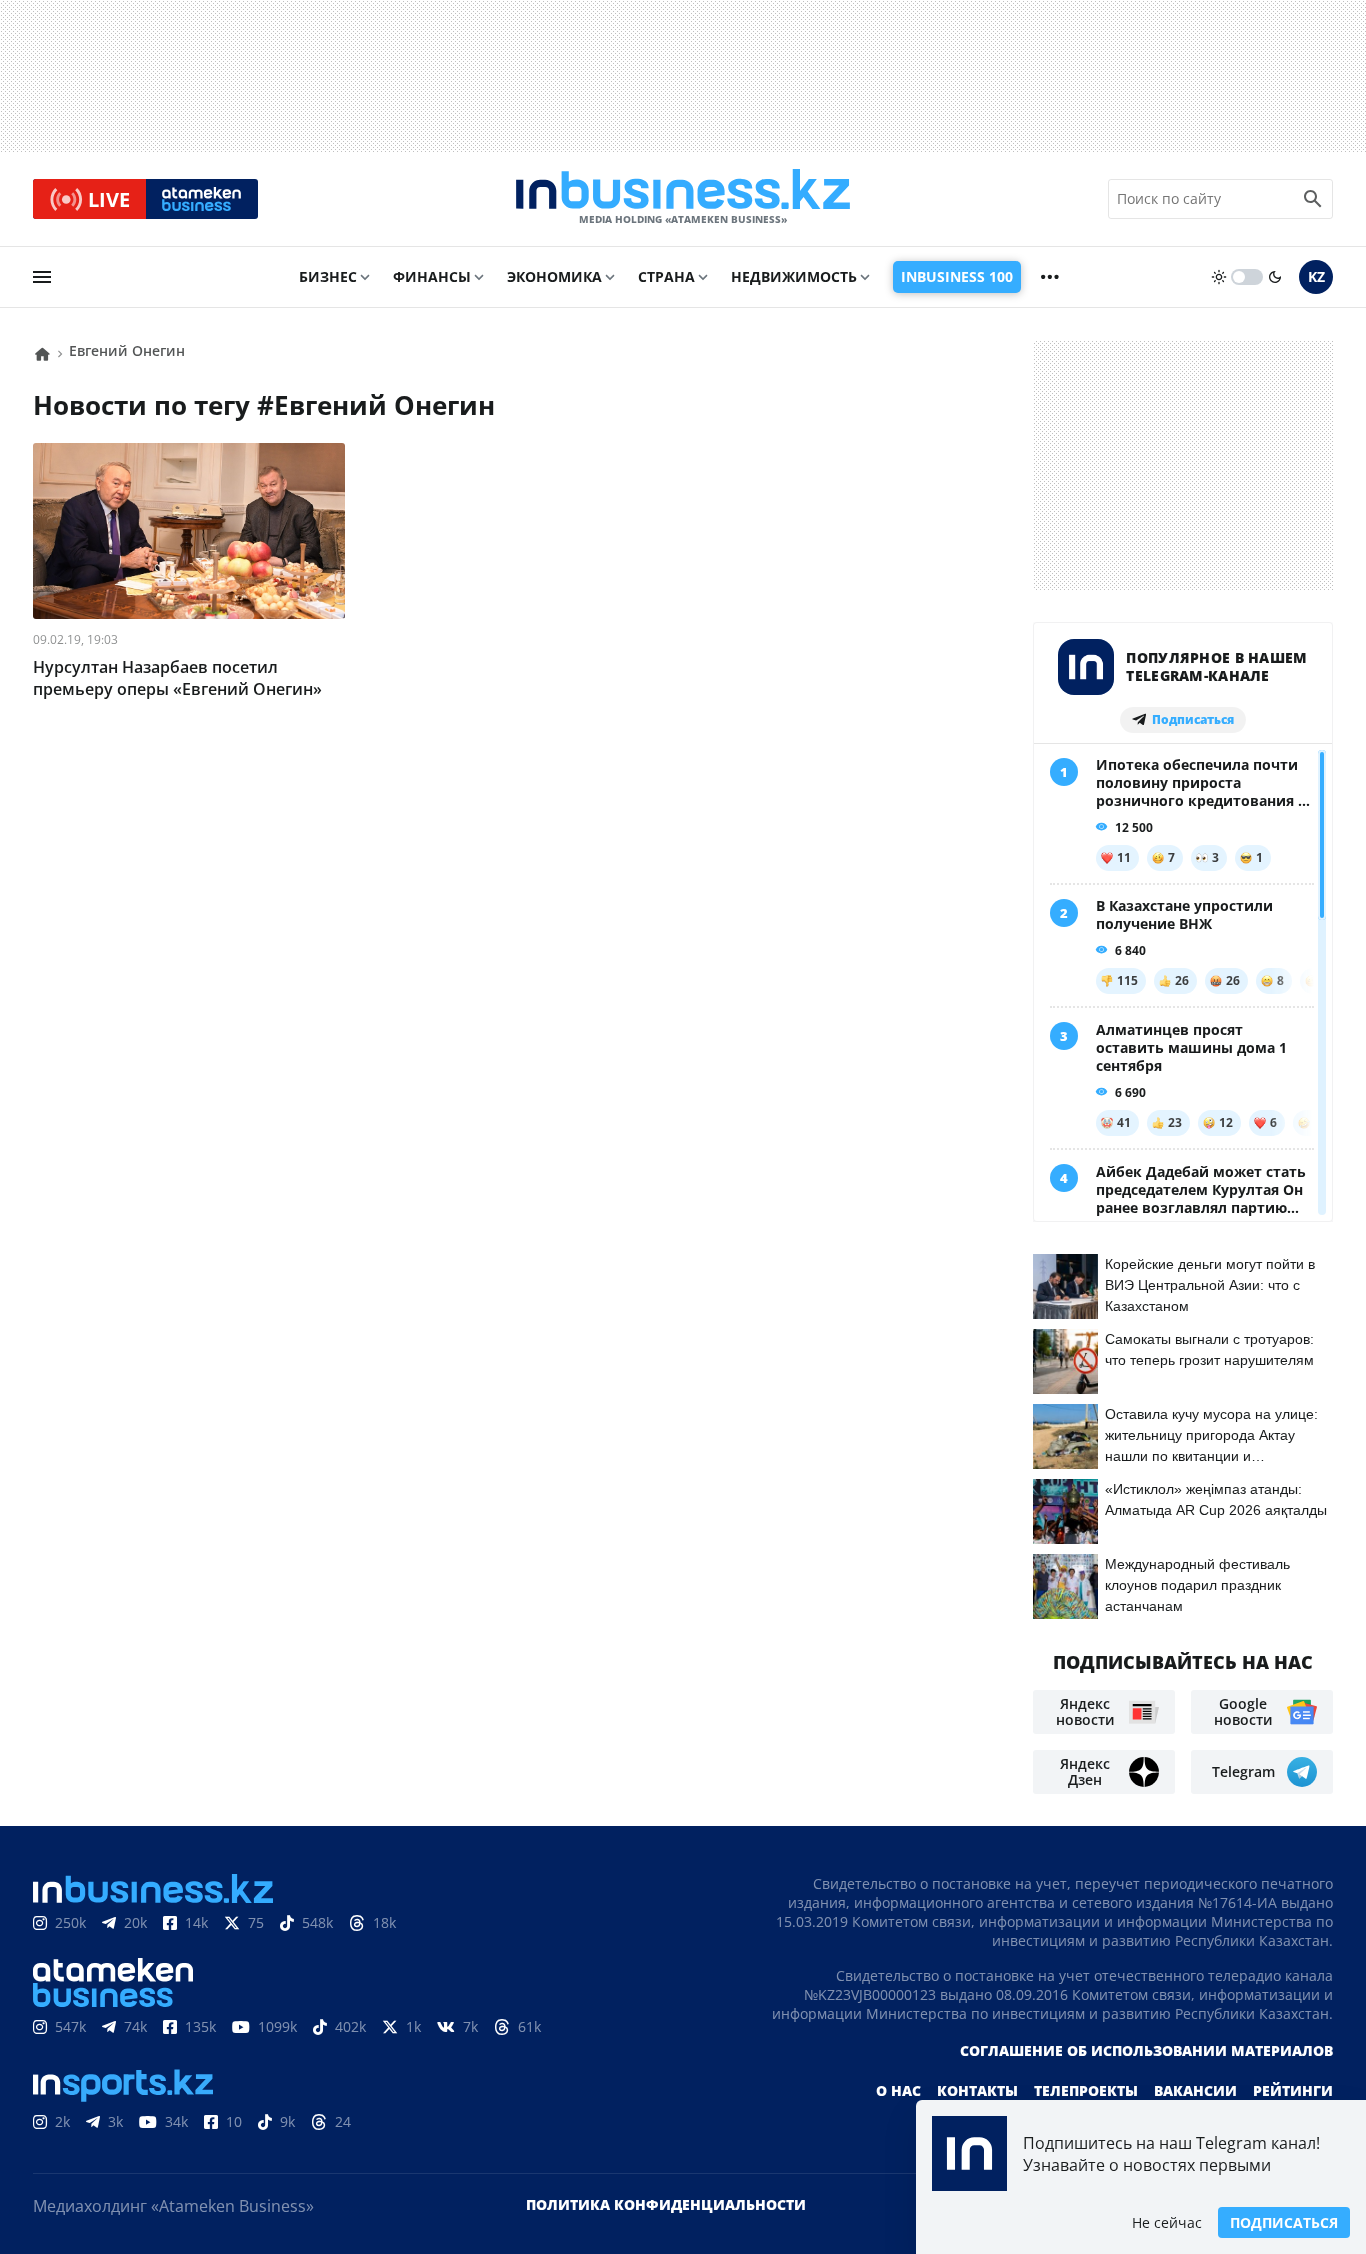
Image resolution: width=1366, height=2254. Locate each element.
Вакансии (1195, 2090)
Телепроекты (1086, 2090)
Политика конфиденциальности (666, 2204)
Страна (666, 276)
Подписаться (1284, 2222)
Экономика (554, 276)
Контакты (977, 2090)
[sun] (1219, 277)
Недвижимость (794, 276)
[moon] (1275, 277)
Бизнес (328, 276)
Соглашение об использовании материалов (1146, 2050)
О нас (898, 2090)
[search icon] (1313, 199)
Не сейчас (1167, 2222)
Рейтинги (1293, 2090)
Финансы (432, 276)
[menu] (42, 277)
